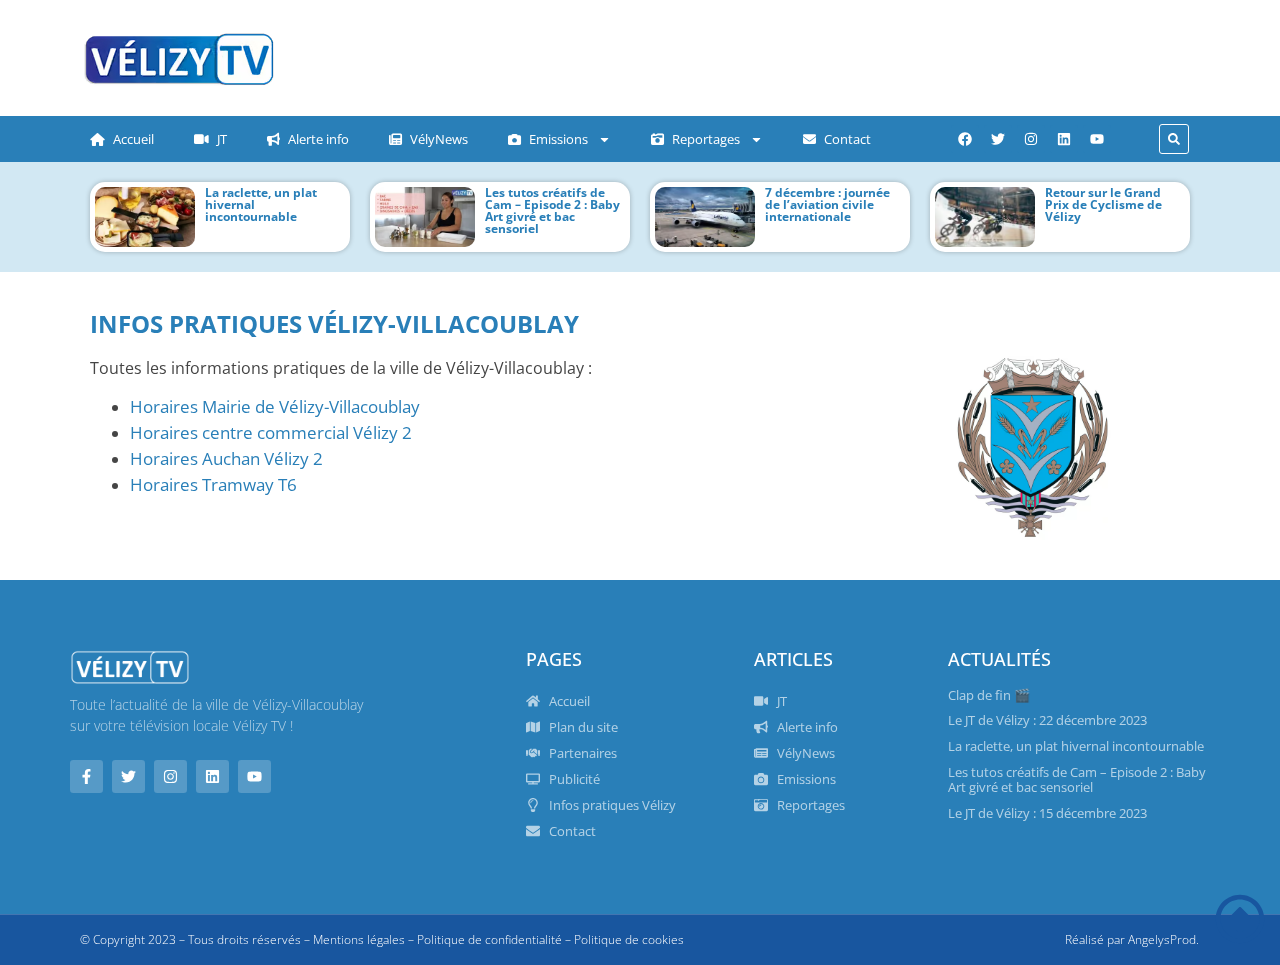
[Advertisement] (695, 55)
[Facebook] (965, 139)
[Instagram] (1031, 139)
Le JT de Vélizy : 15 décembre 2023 (1047, 813)
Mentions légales (359, 939)
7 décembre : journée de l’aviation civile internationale (827, 204)
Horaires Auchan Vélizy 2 (226, 458)
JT (222, 139)
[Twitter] (998, 139)
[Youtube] (1097, 139)
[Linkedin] (1064, 139)
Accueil (133, 139)
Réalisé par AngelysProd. (1132, 939)
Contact (847, 139)
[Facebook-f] (86, 776)
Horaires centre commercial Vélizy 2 (271, 432)
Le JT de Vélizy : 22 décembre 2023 (1047, 720)
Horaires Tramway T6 (213, 484)
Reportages (706, 139)
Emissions (558, 139)
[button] (1174, 139)
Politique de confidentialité (489, 939)
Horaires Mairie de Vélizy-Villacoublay (275, 406)
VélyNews (439, 139)
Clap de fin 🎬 (989, 695)
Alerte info (318, 139)
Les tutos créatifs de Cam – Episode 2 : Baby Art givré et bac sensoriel (552, 210)
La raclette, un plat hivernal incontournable (1076, 746)
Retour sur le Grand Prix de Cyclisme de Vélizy (1103, 204)
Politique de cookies (629, 939)
